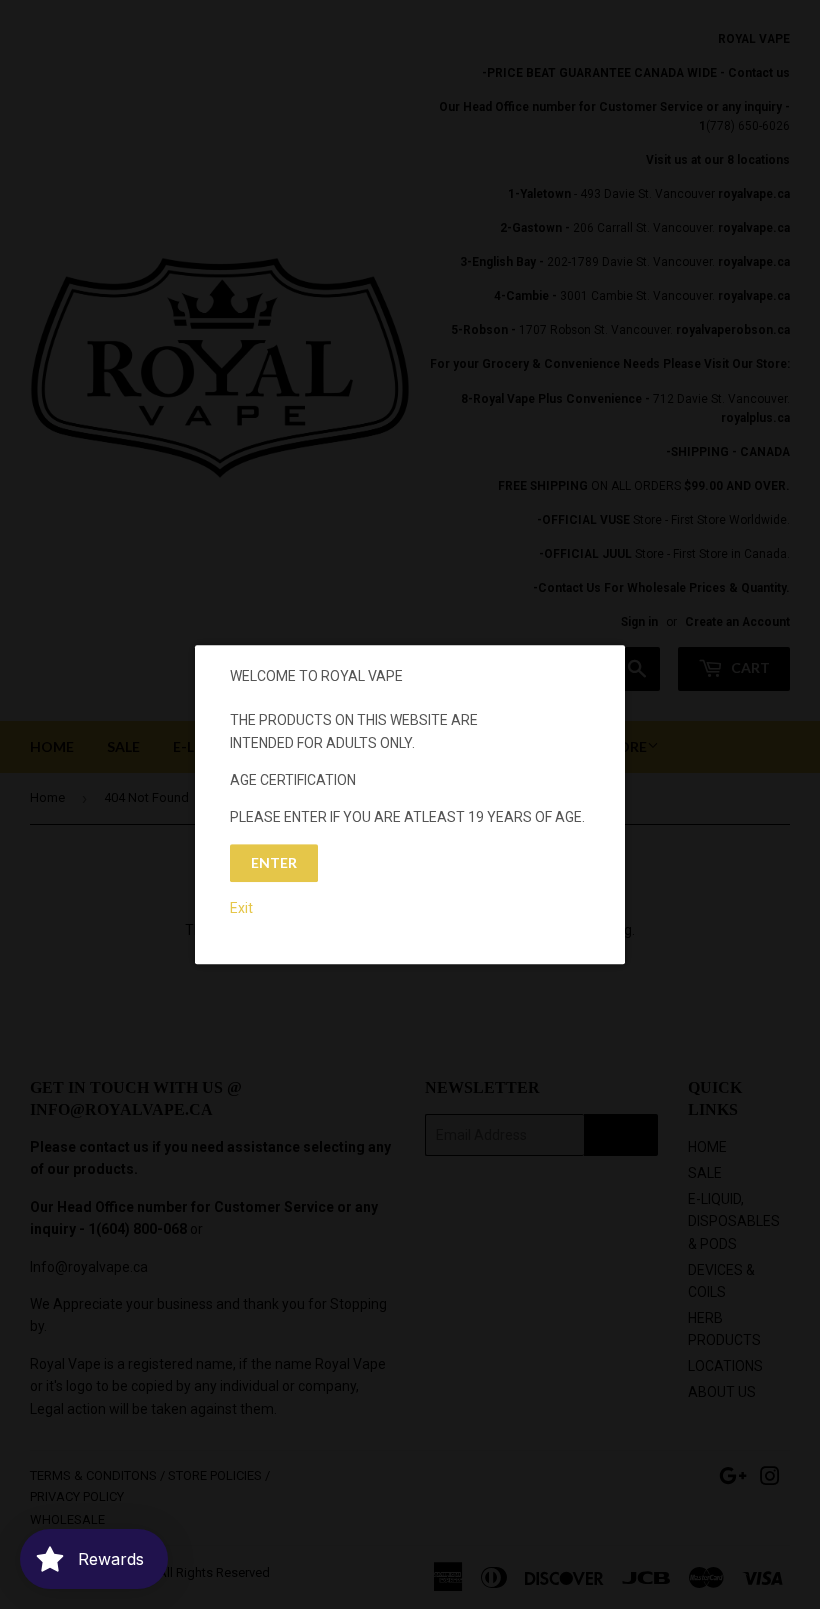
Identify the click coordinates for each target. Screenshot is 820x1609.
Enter (274, 862)
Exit (241, 908)
